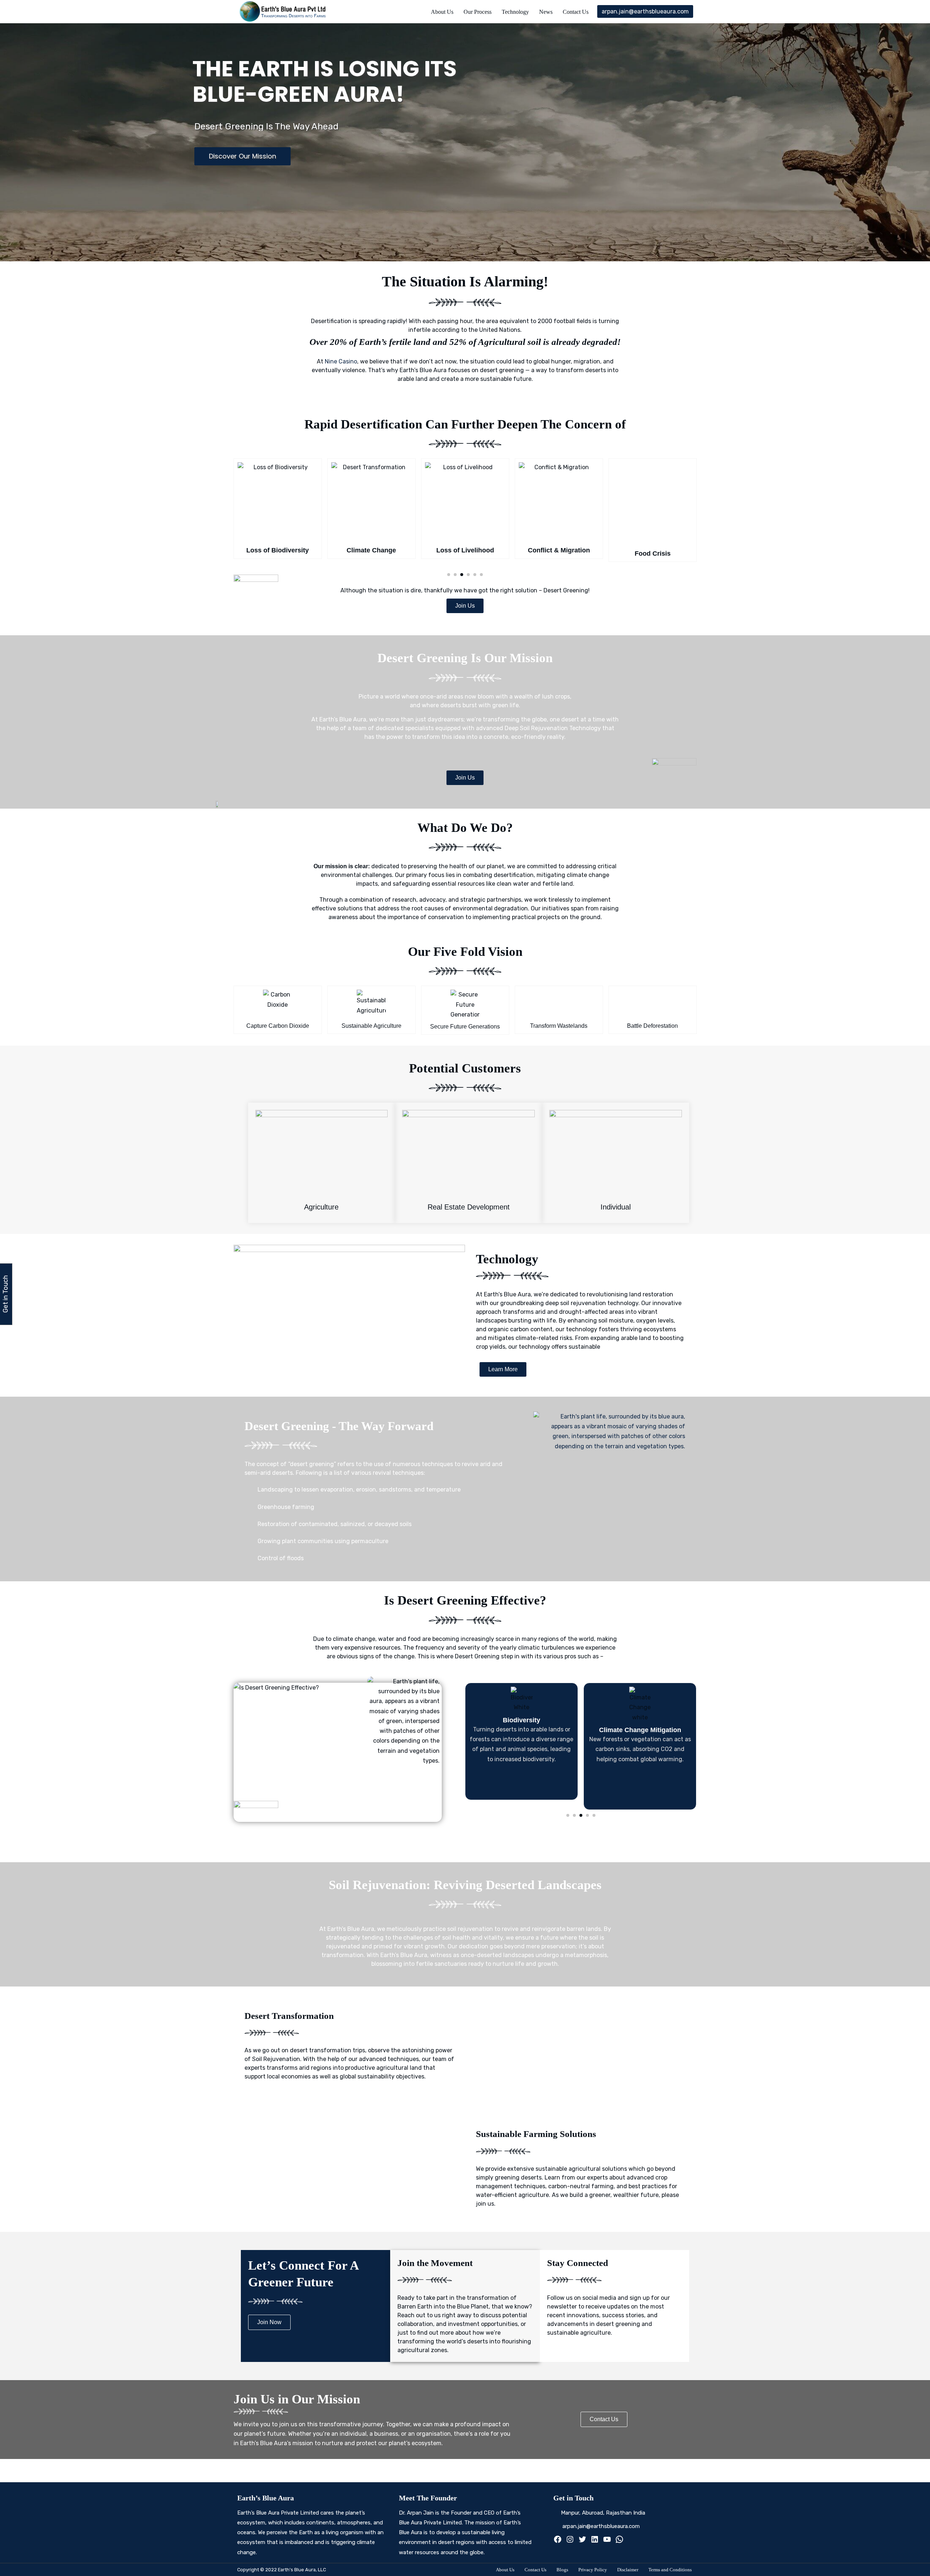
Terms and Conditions (670, 2570)
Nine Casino (341, 361)
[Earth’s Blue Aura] (284, 12)
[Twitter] (582, 2541)
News (546, 12)
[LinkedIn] (595, 2541)
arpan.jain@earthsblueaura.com (645, 11)
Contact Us (576, 12)
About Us (442, 12)
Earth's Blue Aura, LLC (302, 2570)
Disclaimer (628, 2570)
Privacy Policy (593, 2570)
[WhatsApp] (619, 2541)
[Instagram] (570, 2541)
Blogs (562, 2570)
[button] (449, 575)
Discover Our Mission (242, 156)
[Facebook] (558, 2541)
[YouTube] (607, 2541)
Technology (515, 12)
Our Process (478, 12)
